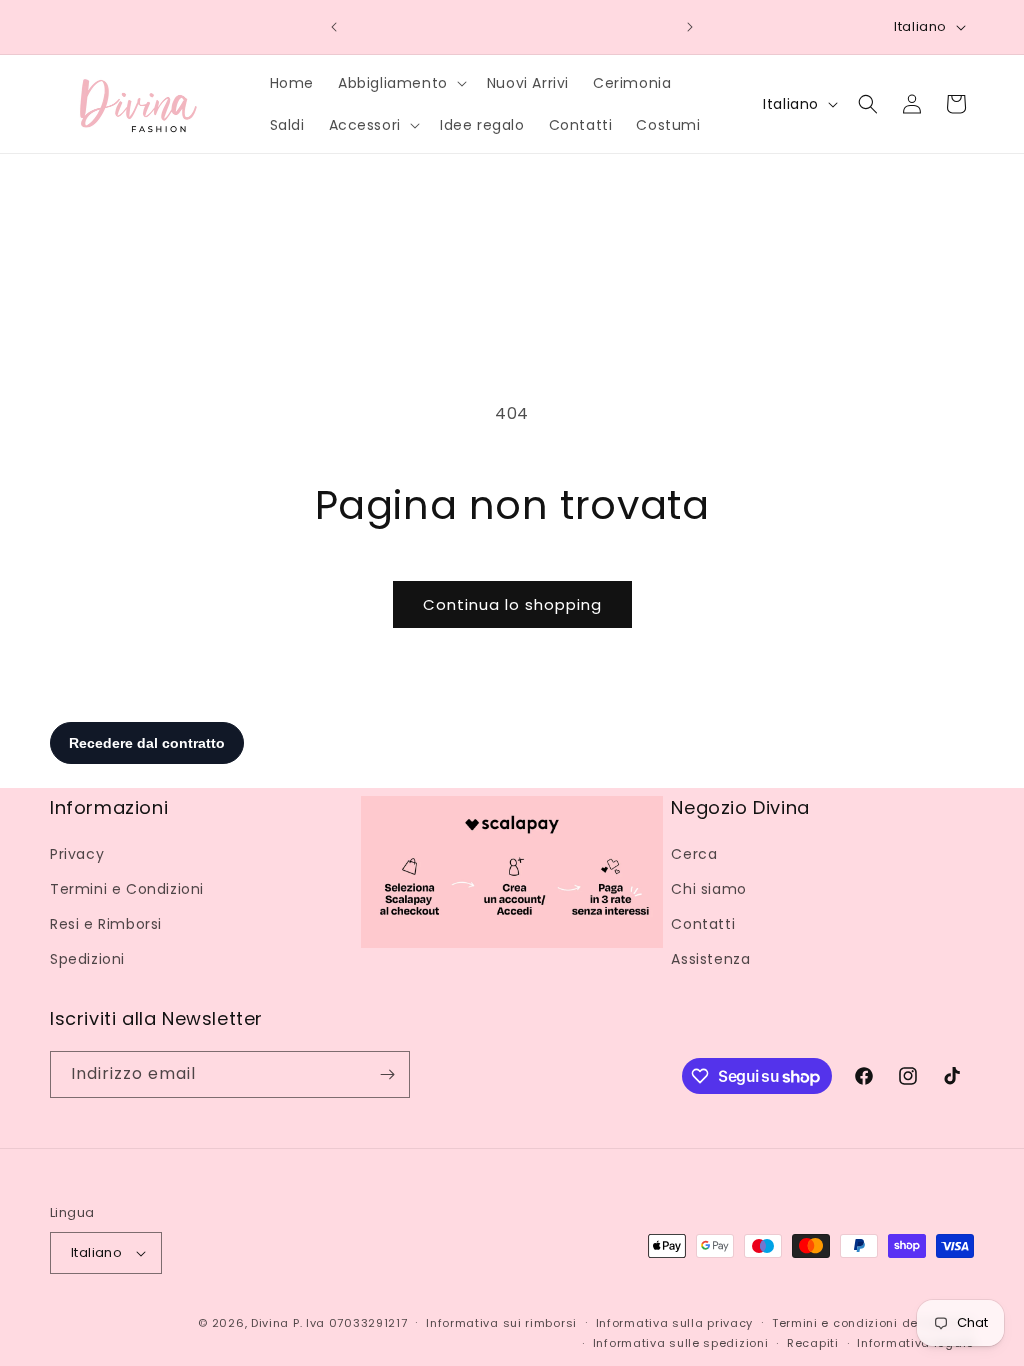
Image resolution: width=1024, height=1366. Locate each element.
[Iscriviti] (387, 1074)
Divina (270, 1323)
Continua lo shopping (512, 604)
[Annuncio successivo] (690, 27)
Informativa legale (915, 1343)
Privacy (77, 854)
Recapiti (813, 1343)
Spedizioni (87, 959)
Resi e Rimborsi (106, 924)
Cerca (694, 854)
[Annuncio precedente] (334, 27)
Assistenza (710, 959)
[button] (400, 83)
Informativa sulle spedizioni (681, 1343)
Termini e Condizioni (127, 889)
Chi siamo (708, 889)
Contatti (703, 924)
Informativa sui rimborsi (501, 1323)
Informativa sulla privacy (675, 1323)
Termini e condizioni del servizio (873, 1323)
